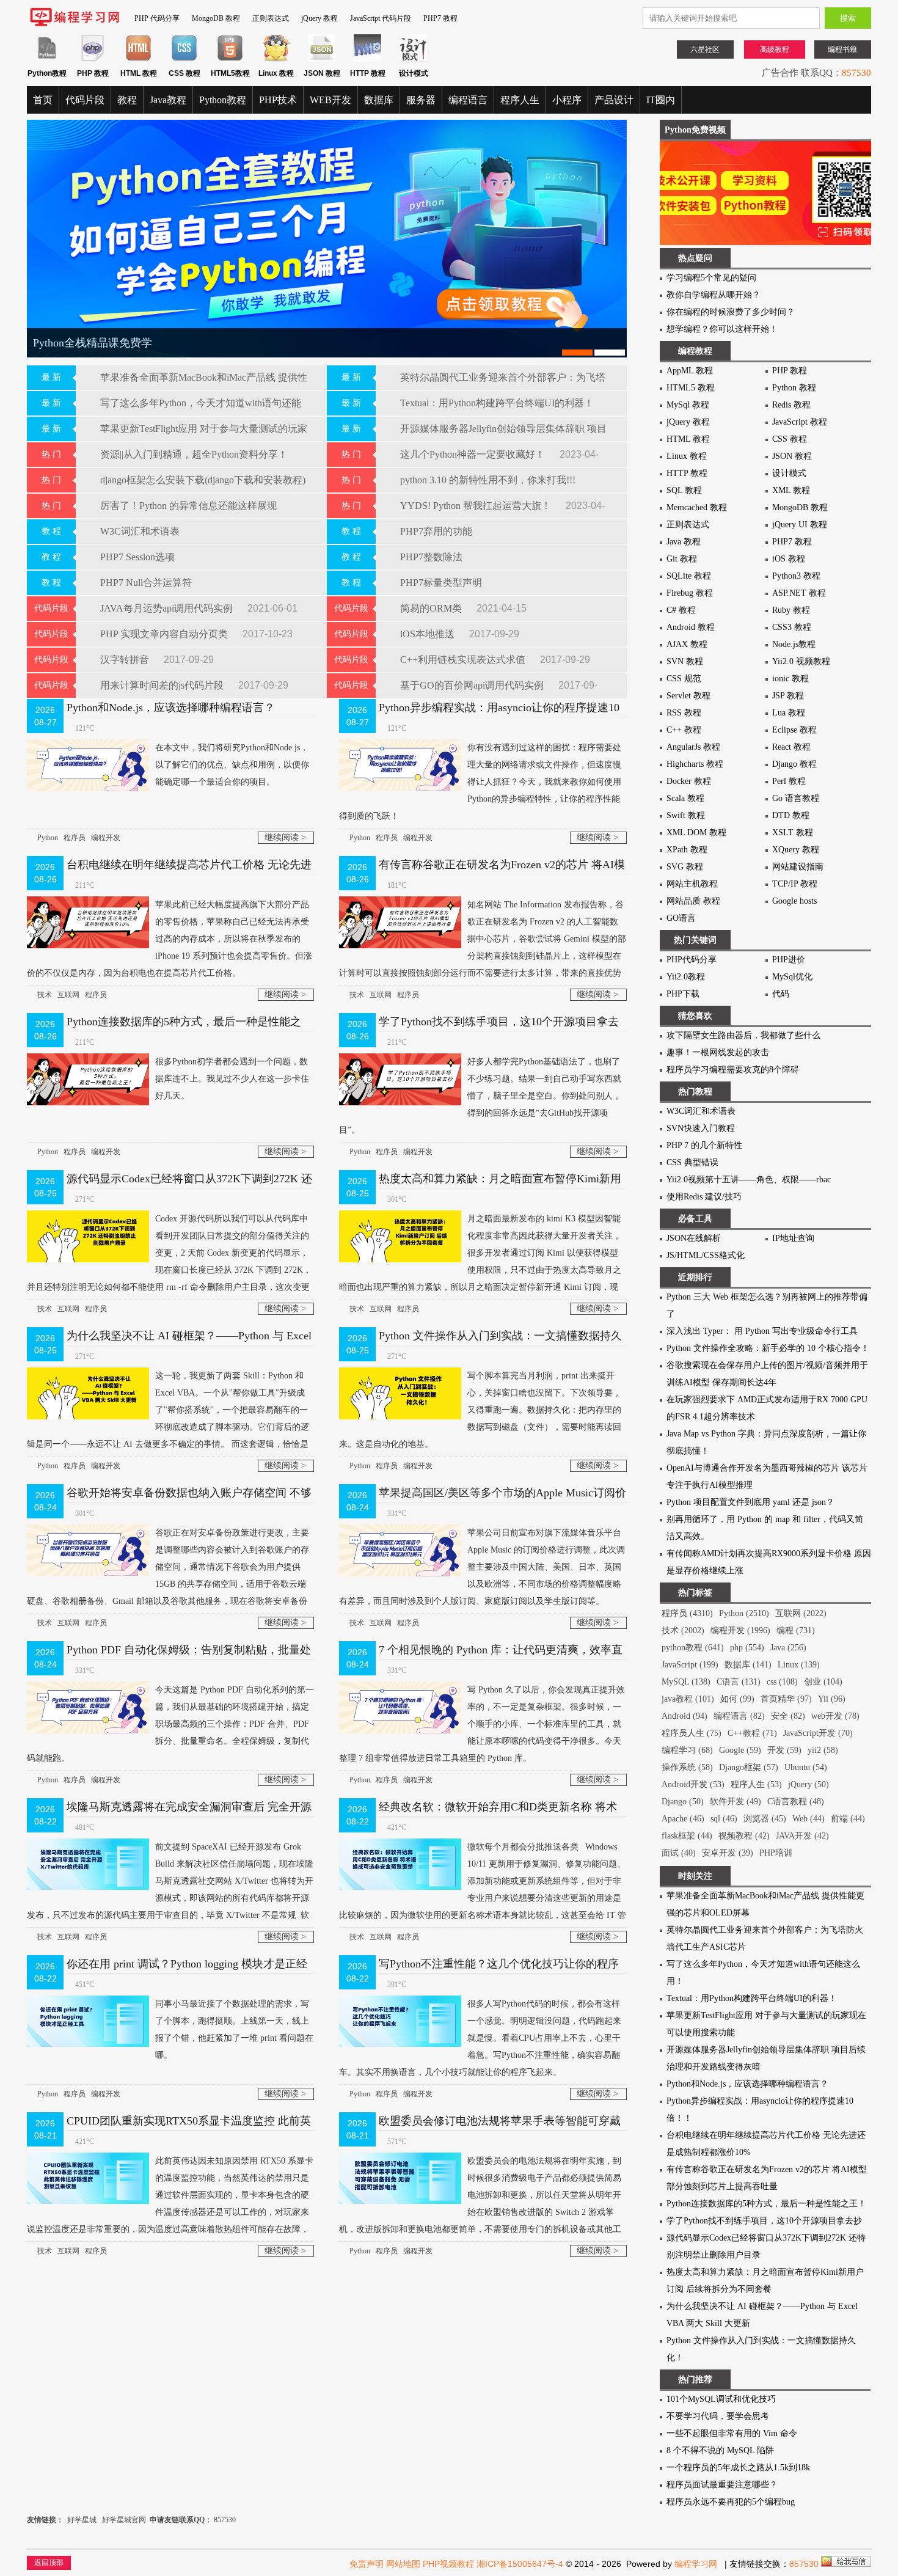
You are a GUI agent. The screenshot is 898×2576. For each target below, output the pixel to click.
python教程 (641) (693, 1648)
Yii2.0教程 (686, 977)
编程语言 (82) (739, 1716)
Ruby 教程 (791, 610)
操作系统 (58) (687, 1767)
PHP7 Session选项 (137, 557)
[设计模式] (413, 59)
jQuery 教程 (319, 18)
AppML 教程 (690, 371)
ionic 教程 (790, 679)
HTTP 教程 (687, 473)
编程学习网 (696, 2564)
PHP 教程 (790, 371)
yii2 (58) (823, 1750)
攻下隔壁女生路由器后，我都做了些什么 (743, 1035)
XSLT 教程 (793, 832)
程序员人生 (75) (692, 1733)
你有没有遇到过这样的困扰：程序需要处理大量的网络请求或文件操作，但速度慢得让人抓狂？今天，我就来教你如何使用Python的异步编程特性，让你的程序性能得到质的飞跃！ (480, 782)
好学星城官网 (124, 2520)
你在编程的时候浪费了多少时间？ (731, 312)
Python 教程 (794, 388)
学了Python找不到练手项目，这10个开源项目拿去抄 (764, 2221)
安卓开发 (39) (728, 1853)
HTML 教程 (688, 439)
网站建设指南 (798, 867)
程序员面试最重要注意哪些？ (722, 2485)
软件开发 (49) (736, 1802)
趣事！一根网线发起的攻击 (718, 1052)
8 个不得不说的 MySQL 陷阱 (720, 2450)
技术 (45, 995)
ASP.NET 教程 (799, 593)
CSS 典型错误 (692, 1162)
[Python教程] (47, 59)
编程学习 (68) (687, 1750)
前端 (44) (848, 1819)
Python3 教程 (796, 576)
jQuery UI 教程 (800, 525)
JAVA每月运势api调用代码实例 (168, 608)
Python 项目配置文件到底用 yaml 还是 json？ (750, 1502)
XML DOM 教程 (696, 832)
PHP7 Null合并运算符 (146, 583)
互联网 (68, 995)
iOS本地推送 (429, 634)
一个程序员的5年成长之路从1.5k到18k (738, 2468)
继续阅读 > (285, 837)
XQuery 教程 (796, 850)
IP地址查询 (793, 1238)
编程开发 (106, 838)
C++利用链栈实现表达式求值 (464, 660)
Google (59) (740, 1750)
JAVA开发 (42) (802, 1836)
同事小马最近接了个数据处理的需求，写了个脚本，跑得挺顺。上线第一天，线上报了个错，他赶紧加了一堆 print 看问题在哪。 (234, 2029)
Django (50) (683, 1802)
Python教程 (223, 100)
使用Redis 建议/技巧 (704, 1197)
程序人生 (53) (756, 1784)
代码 (781, 994)
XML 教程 (791, 490)
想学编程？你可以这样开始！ (722, 329)
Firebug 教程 (690, 593)
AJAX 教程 (687, 644)
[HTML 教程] (138, 59)
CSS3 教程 (792, 627)
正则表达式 (271, 18)
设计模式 (789, 473)
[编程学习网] (75, 24)
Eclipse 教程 (794, 730)
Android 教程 (691, 627)
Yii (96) (832, 1699)
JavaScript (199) (690, 1665)
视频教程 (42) (744, 1836)
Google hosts (794, 901)
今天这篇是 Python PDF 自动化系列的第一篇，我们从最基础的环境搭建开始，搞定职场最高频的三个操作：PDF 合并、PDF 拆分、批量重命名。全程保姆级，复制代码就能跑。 (170, 1724)
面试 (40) (679, 1853)
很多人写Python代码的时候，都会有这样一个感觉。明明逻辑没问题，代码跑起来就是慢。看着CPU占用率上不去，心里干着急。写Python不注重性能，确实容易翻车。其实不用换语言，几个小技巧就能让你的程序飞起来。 (480, 2038)
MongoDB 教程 (216, 18)
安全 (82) (788, 1716)
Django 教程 (794, 764)
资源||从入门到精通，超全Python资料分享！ (194, 454)
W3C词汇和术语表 (140, 531)
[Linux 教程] (276, 59)
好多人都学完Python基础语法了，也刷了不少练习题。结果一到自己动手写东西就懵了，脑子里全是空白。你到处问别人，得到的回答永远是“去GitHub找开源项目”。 (480, 1096)
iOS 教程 (789, 559)
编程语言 (468, 100)
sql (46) (724, 1819)
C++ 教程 (684, 730)
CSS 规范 (684, 679)
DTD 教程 (791, 815)
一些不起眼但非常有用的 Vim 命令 (732, 2433)
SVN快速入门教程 (701, 1128)
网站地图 (403, 2564)
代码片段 (85, 100)
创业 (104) (823, 1682)
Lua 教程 (789, 713)
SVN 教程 (685, 661)
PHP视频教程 (448, 2564)
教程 (127, 100)
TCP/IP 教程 (795, 884)
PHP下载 (683, 994)
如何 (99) (737, 1699)
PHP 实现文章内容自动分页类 (165, 634)
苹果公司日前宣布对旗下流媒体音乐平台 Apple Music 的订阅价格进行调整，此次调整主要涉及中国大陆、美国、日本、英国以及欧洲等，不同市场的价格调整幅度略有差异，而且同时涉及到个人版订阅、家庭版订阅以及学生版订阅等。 (482, 1567)
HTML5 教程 (691, 388)
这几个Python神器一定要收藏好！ (474, 454)
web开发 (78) (835, 1716)
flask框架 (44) (687, 1836)
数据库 (379, 100)
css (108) (782, 1682)
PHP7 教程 (440, 18)
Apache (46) (683, 1819)
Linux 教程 (687, 456)
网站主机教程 (692, 884)
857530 (856, 73)
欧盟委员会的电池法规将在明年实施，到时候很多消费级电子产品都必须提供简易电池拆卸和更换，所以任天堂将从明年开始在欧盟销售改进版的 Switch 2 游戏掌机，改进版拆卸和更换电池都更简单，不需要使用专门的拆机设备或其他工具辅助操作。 (480, 2204)
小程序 (567, 100)
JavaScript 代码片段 (381, 18)
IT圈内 (661, 100)
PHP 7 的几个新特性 (704, 1145)
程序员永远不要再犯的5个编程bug (731, 2502)
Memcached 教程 (697, 507)
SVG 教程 (685, 867)
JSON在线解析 (694, 1238)
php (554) (747, 1648)
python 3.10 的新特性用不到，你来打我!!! (488, 480)
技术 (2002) (683, 1630)
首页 (43, 100)
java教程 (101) (688, 1699)
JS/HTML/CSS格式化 (706, 1255)
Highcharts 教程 (695, 764)
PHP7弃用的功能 (436, 531)
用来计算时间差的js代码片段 (163, 685)
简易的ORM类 (432, 608)
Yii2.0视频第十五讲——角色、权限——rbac (749, 1180)
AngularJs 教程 (693, 747)
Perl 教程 (789, 781)
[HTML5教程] (230, 59)
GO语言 (681, 918)
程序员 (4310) (687, 1613)
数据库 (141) (748, 1665)
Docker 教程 (689, 781)
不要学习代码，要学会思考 (718, 2416)
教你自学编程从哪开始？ (714, 295)
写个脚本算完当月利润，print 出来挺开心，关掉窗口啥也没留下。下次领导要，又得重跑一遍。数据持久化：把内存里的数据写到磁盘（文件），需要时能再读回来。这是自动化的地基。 (480, 1410)
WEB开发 (330, 100)
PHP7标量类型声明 (441, 583)
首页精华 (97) (786, 1699)
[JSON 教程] (322, 59)
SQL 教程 (684, 490)
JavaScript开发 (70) (818, 1733)
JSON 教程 (792, 456)
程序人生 (520, 100)
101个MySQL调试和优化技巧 (721, 2399)
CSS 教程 (790, 439)
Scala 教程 (685, 798)
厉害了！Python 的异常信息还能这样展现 (188, 506)
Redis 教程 (791, 405)
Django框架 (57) (749, 1767)
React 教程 (791, 747)
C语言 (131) (739, 1682)
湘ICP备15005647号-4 (520, 2564)
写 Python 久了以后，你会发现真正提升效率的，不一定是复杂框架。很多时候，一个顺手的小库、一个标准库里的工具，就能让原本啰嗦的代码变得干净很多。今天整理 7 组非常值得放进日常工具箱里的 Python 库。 (482, 1724)
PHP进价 (789, 960)
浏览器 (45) (765, 1819)
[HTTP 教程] (367, 59)
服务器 (421, 100)
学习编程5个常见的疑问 (711, 278)
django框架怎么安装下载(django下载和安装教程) (203, 480)
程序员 (75, 838)
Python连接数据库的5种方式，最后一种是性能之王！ (766, 2204)
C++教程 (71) (752, 1733)
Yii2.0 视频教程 (801, 661)
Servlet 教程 (688, 696)
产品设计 (614, 100)
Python (48, 838)
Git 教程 (682, 559)
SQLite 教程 (689, 576)
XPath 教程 (687, 850)
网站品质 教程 (693, 901)
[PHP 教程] (93, 59)
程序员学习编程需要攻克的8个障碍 (733, 1070)
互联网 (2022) (801, 1613)
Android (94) (684, 1716)
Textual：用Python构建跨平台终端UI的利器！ (497, 403)
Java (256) (788, 1648)
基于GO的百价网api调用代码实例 (473, 685)
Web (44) (809, 1819)
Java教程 (168, 100)
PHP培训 (776, 1853)
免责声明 (367, 2564)
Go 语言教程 (796, 798)
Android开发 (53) (693, 1784)
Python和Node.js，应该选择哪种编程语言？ (171, 708)
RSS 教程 (684, 713)
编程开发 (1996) (740, 1630)
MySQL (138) (686, 1682)
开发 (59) (784, 1750)
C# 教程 (681, 610)
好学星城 (82, 2520)
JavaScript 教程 (800, 422)
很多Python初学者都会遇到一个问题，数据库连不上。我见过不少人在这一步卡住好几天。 (232, 1079)
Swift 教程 (686, 815)
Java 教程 (684, 542)
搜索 (848, 18)
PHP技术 (278, 100)
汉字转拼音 (126, 660)
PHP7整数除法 (431, 557)
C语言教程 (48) (796, 1802)
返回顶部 (49, 2563)
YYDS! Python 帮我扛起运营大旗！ (477, 506)
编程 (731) (796, 1630)
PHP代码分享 (692, 960)
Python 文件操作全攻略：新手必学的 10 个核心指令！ (768, 1348)
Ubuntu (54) (806, 1767)
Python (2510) (744, 1613)
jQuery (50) (809, 1784)
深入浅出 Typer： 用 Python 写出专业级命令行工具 (762, 1331)
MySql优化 (792, 977)
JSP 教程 (788, 696)
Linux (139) (799, 1665)
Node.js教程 (794, 644)
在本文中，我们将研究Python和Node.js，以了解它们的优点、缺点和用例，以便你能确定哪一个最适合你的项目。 (232, 765)
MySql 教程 (688, 405)
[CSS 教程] (184, 59)
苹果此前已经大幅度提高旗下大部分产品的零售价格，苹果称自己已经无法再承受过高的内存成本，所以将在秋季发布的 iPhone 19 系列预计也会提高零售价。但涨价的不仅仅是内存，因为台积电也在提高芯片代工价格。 (170, 939)
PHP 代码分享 (157, 18)
